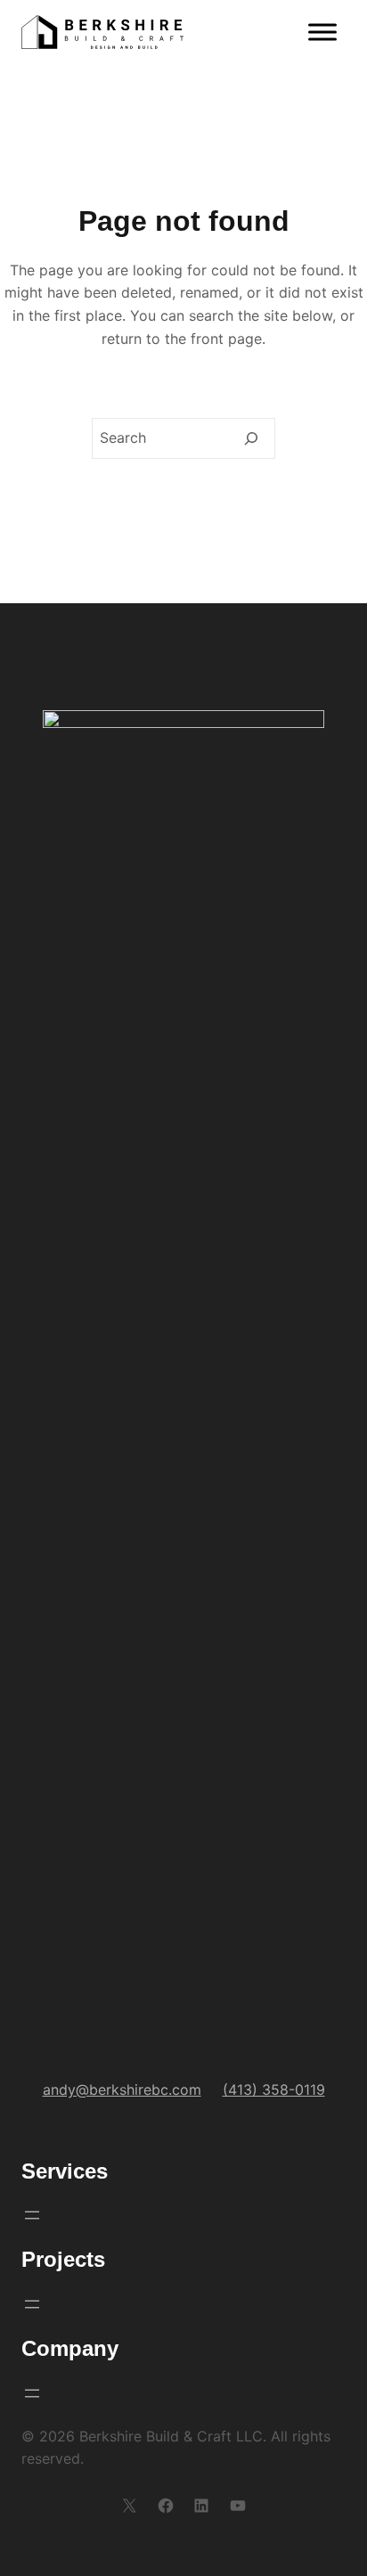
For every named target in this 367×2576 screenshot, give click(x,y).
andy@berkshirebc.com (122, 2089)
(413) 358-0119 (274, 2089)
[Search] (251, 438)
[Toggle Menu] (322, 32)
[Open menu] (32, 2215)
